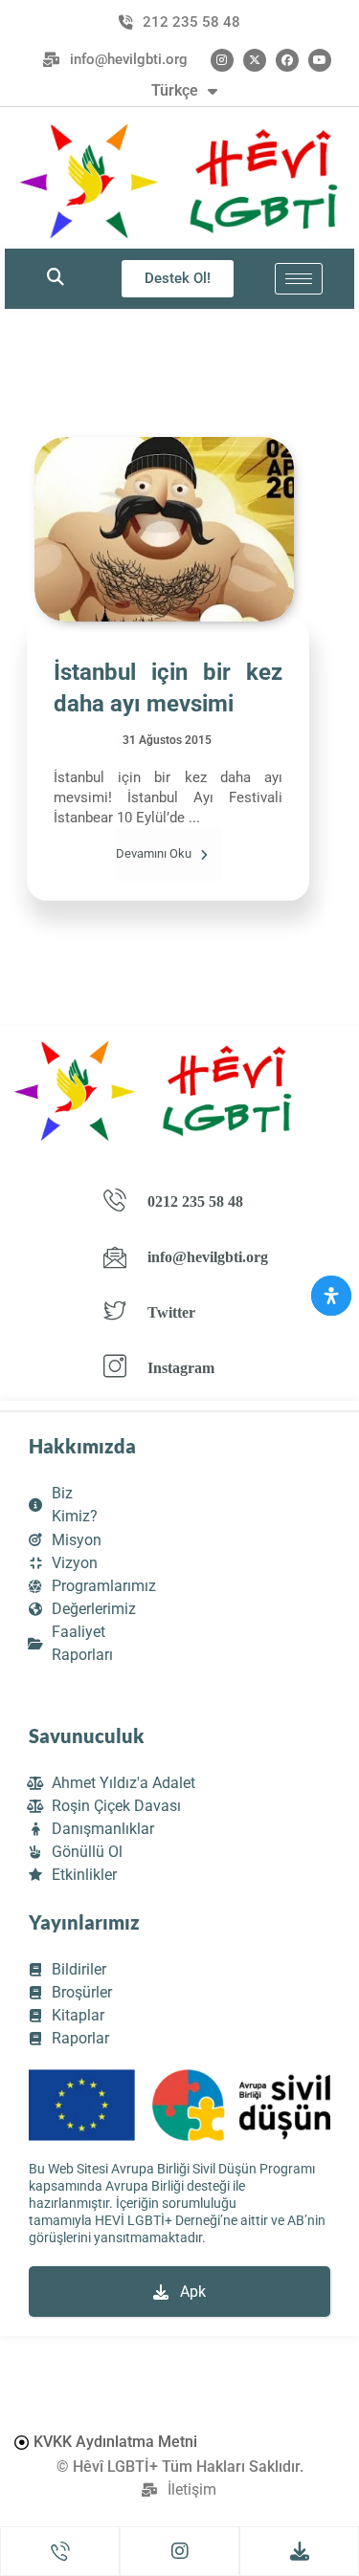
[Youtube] (320, 60)
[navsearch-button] (56, 278)
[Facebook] (287, 60)
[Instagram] (222, 60)
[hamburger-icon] (299, 279)
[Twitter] (255, 60)
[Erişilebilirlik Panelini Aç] (331, 1296)
